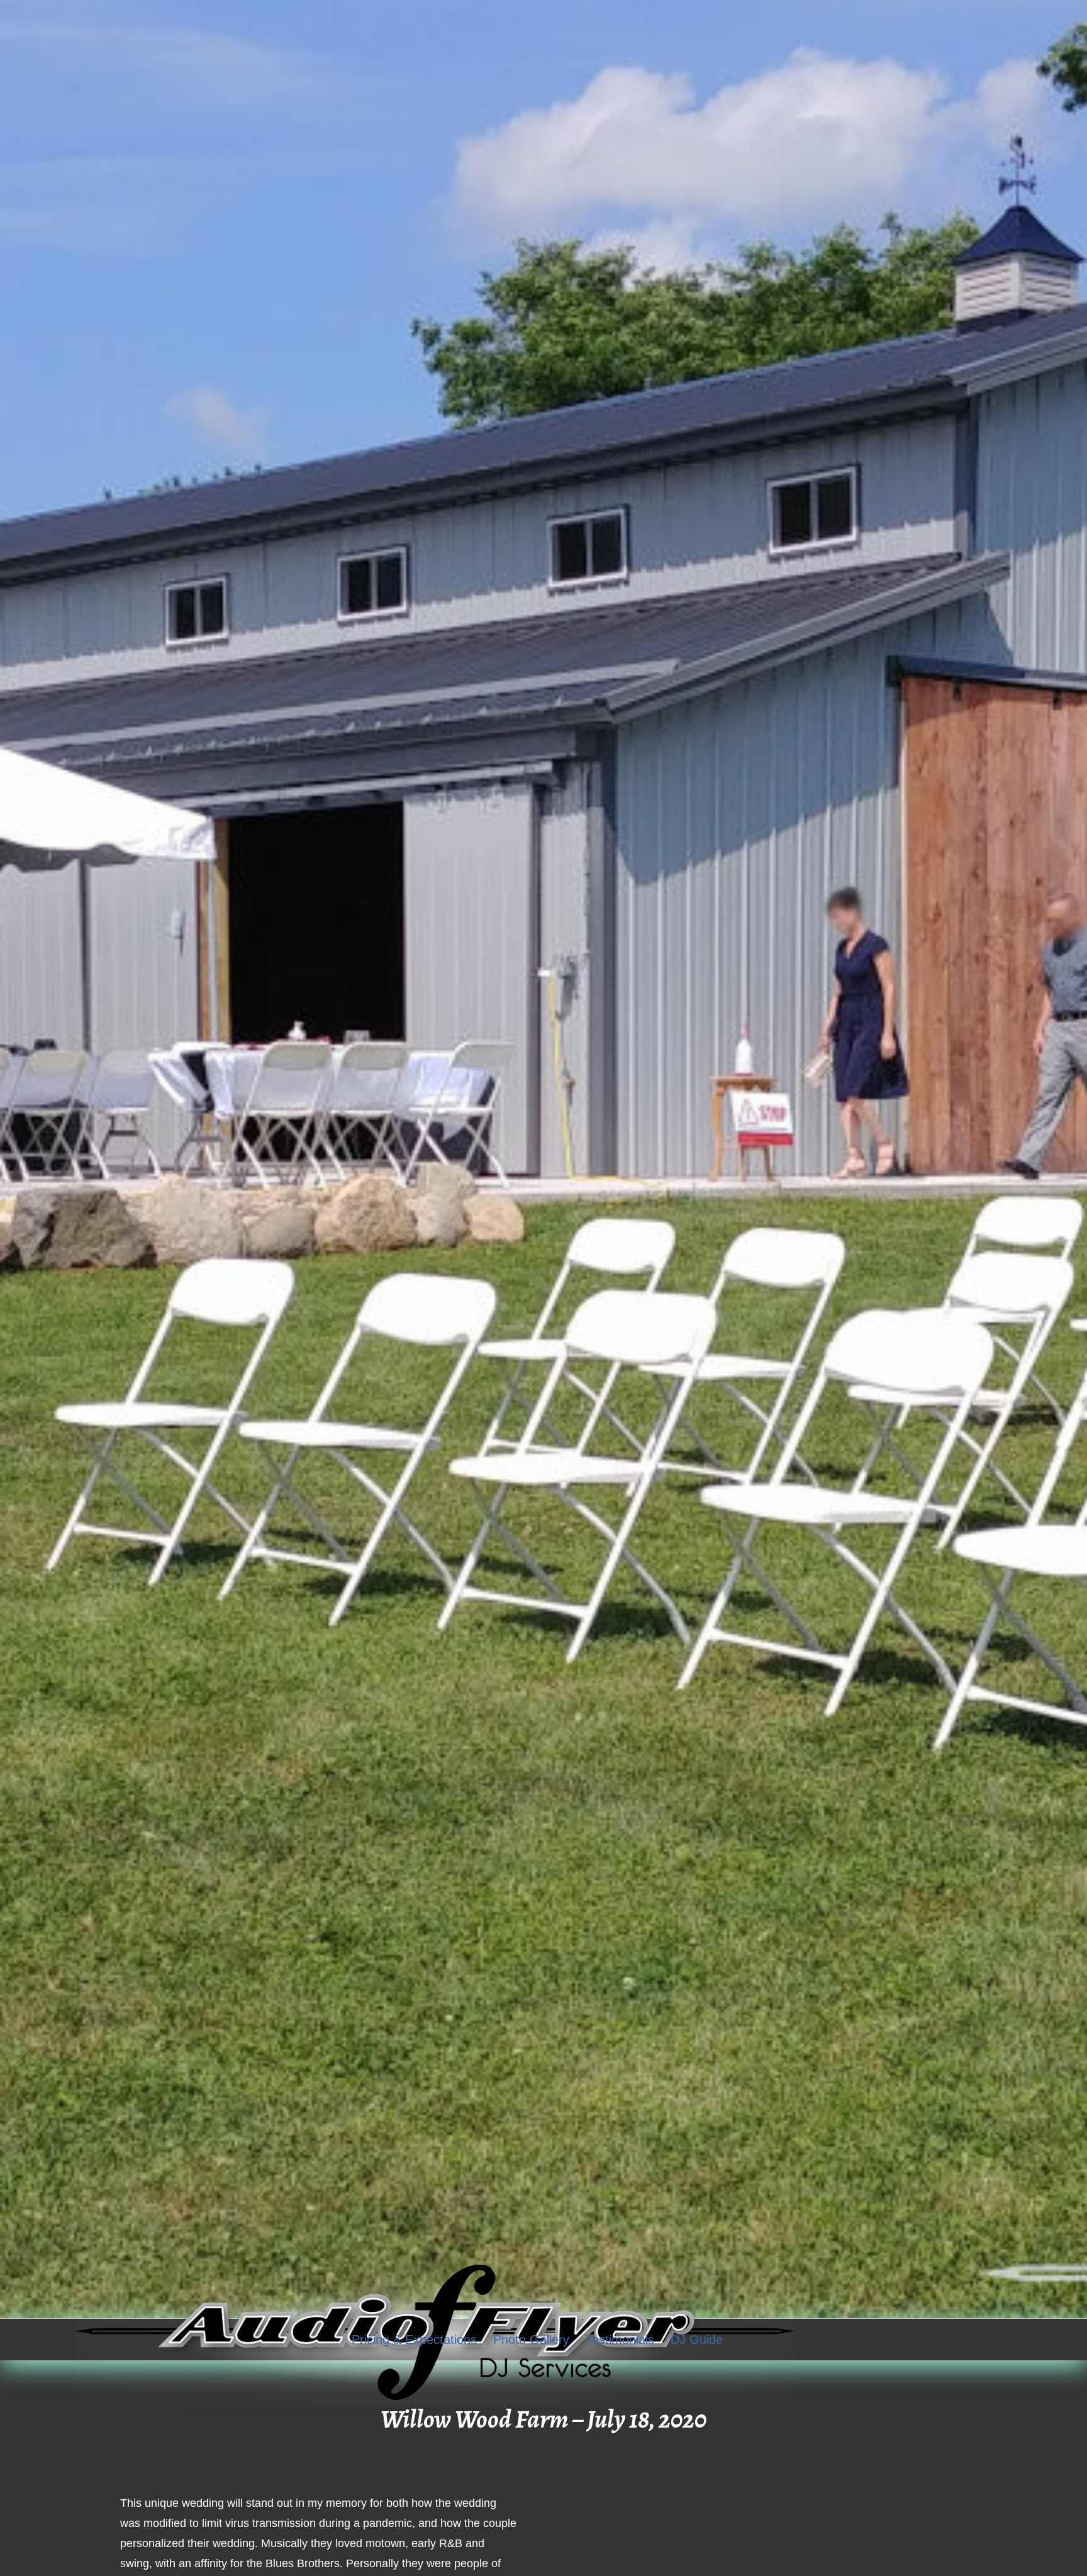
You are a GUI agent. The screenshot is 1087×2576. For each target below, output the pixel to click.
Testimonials (620, 2339)
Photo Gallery (531, 2339)
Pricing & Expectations (414, 2339)
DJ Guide (697, 2339)
